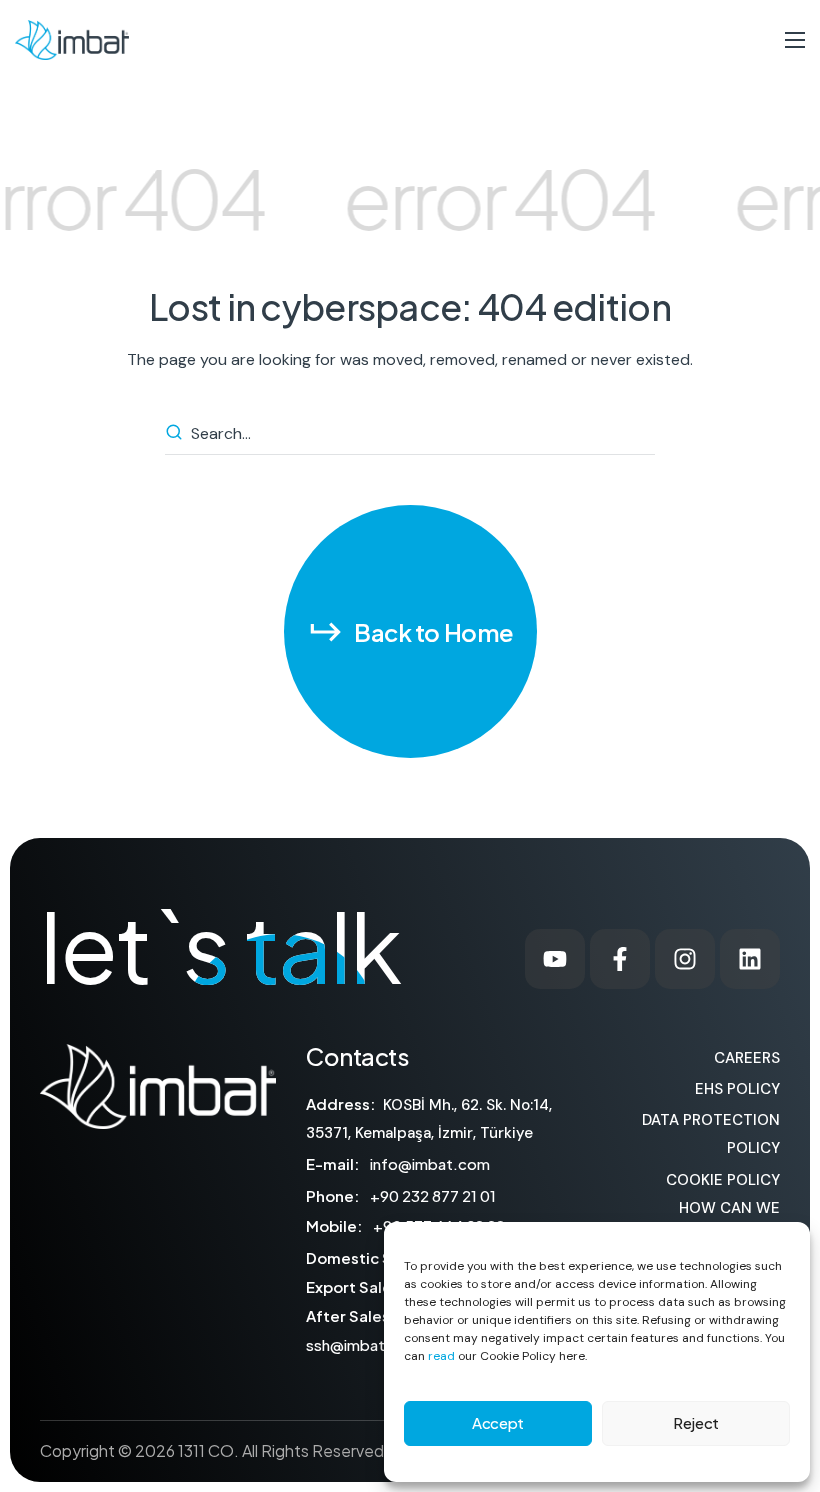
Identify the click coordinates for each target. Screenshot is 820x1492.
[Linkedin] (750, 959)
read (441, 1356)
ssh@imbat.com (364, 1344)
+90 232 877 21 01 (433, 1195)
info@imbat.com (430, 1163)
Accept (498, 1422)
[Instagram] (685, 959)
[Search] (177, 434)
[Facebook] (620, 959)
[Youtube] (555, 959)
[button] (410, 631)
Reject (696, 1422)
